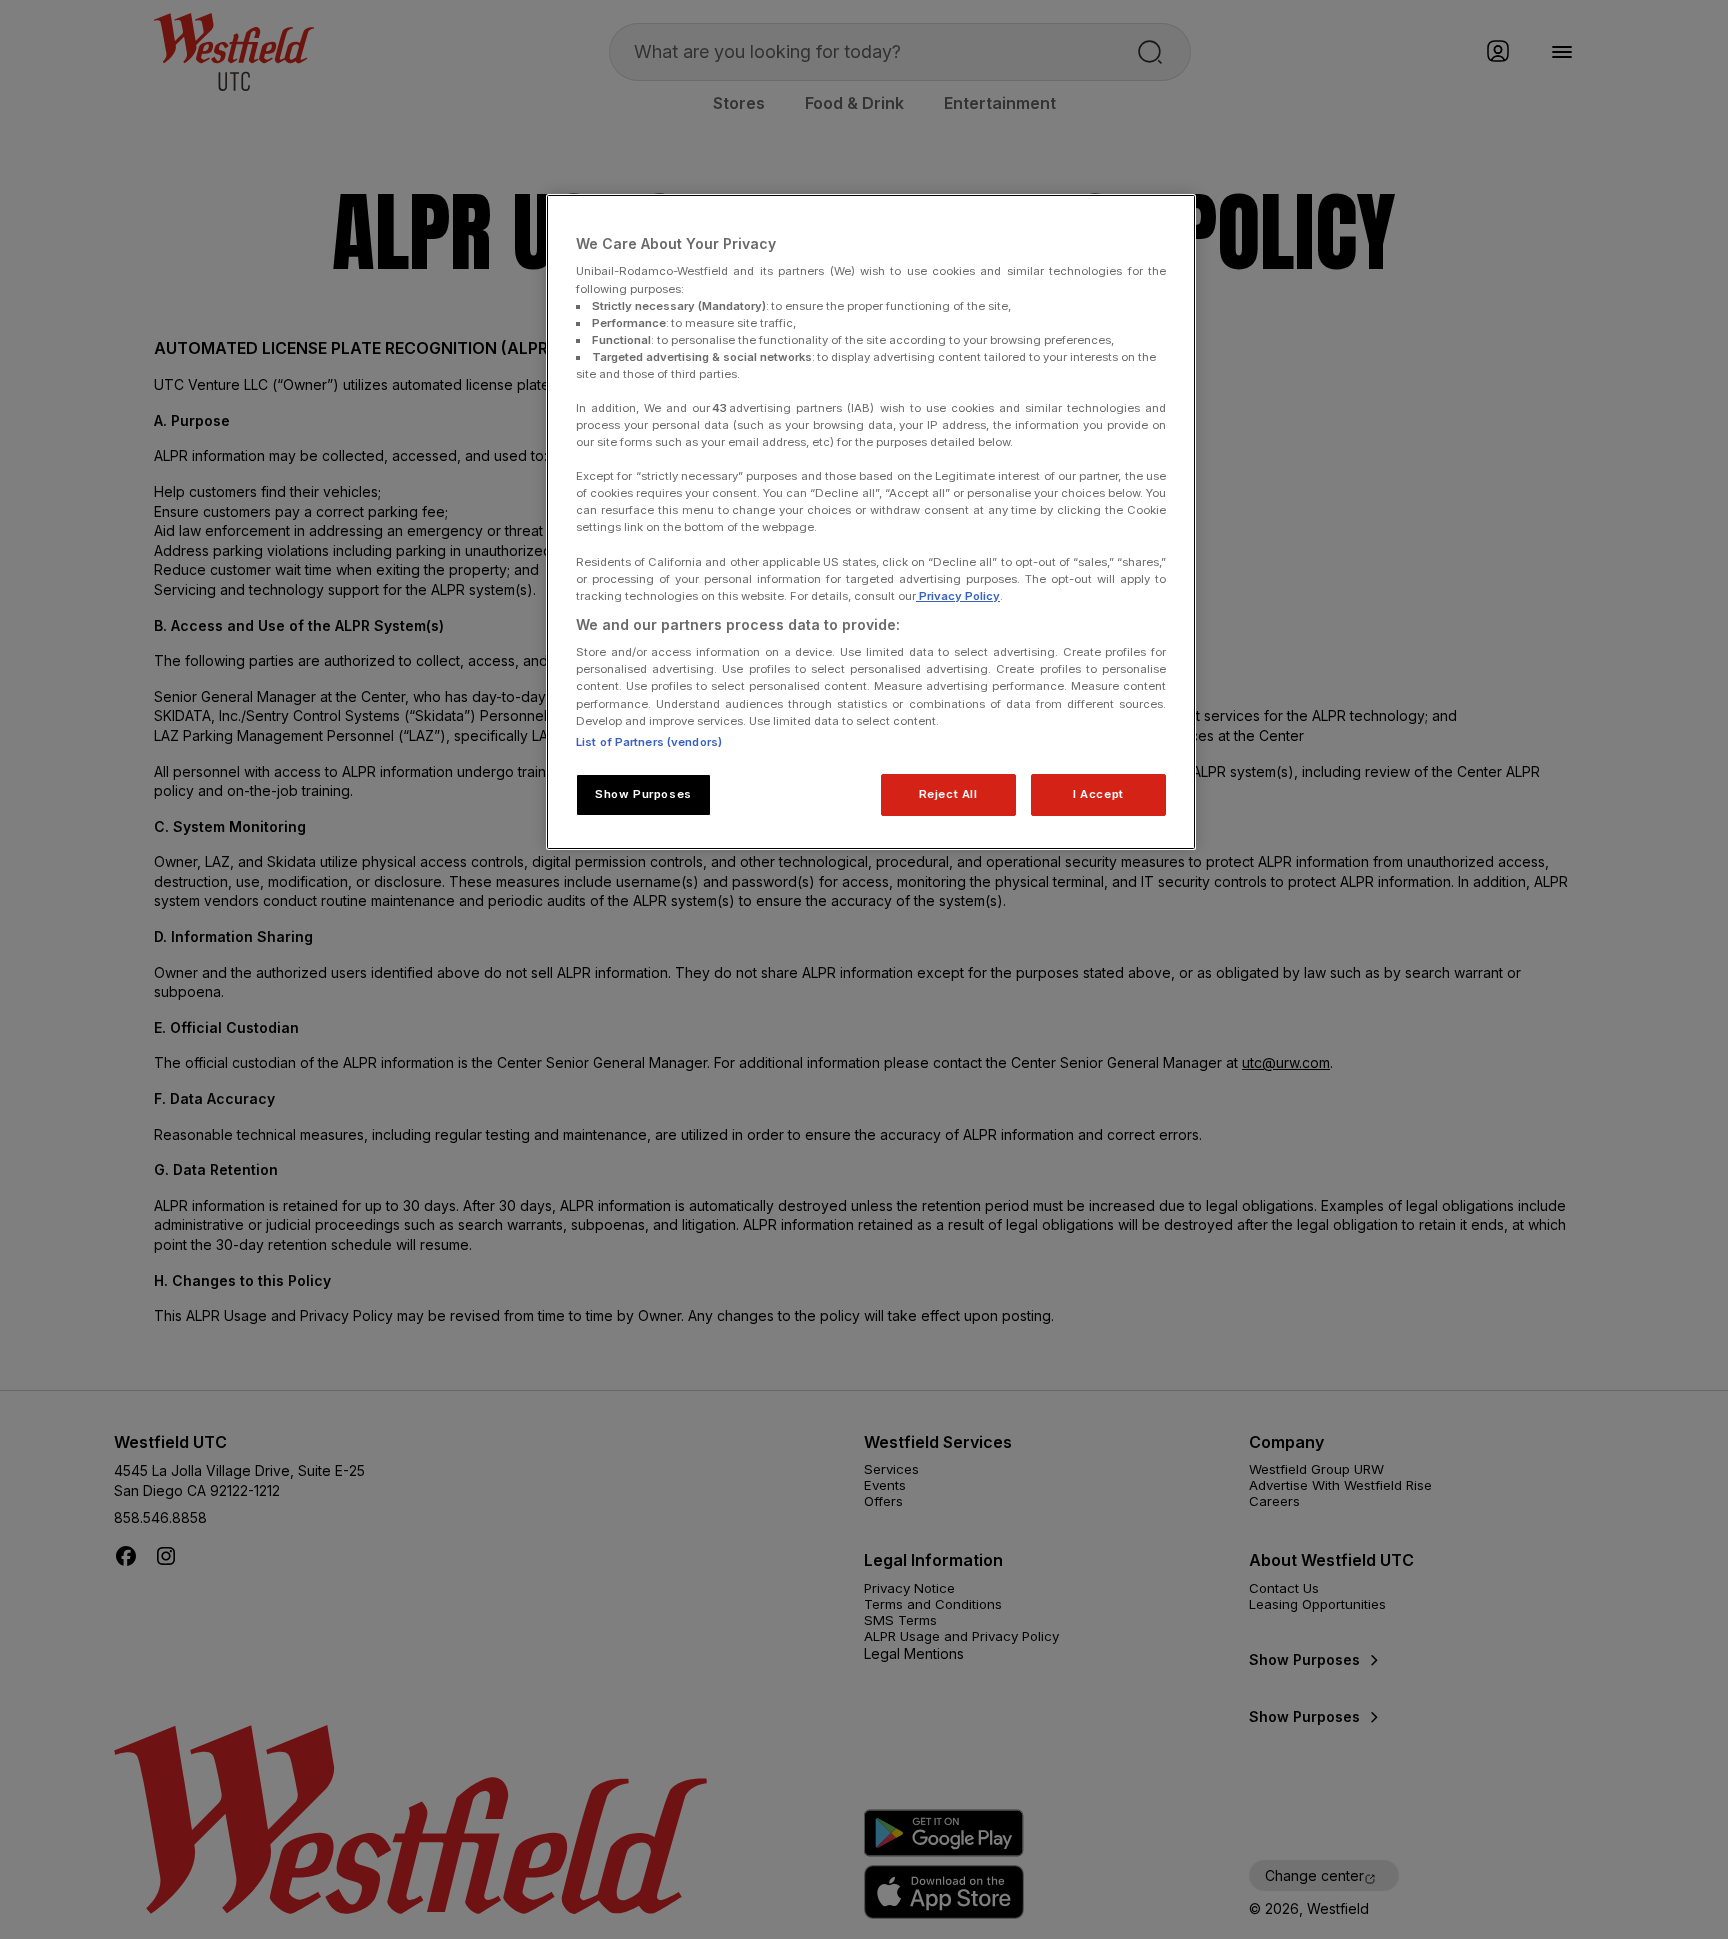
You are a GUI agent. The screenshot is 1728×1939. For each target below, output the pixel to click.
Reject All (948, 794)
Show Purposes (643, 794)
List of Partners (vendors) (649, 742)
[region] (871, 522)
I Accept (1098, 794)
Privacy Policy (958, 596)
